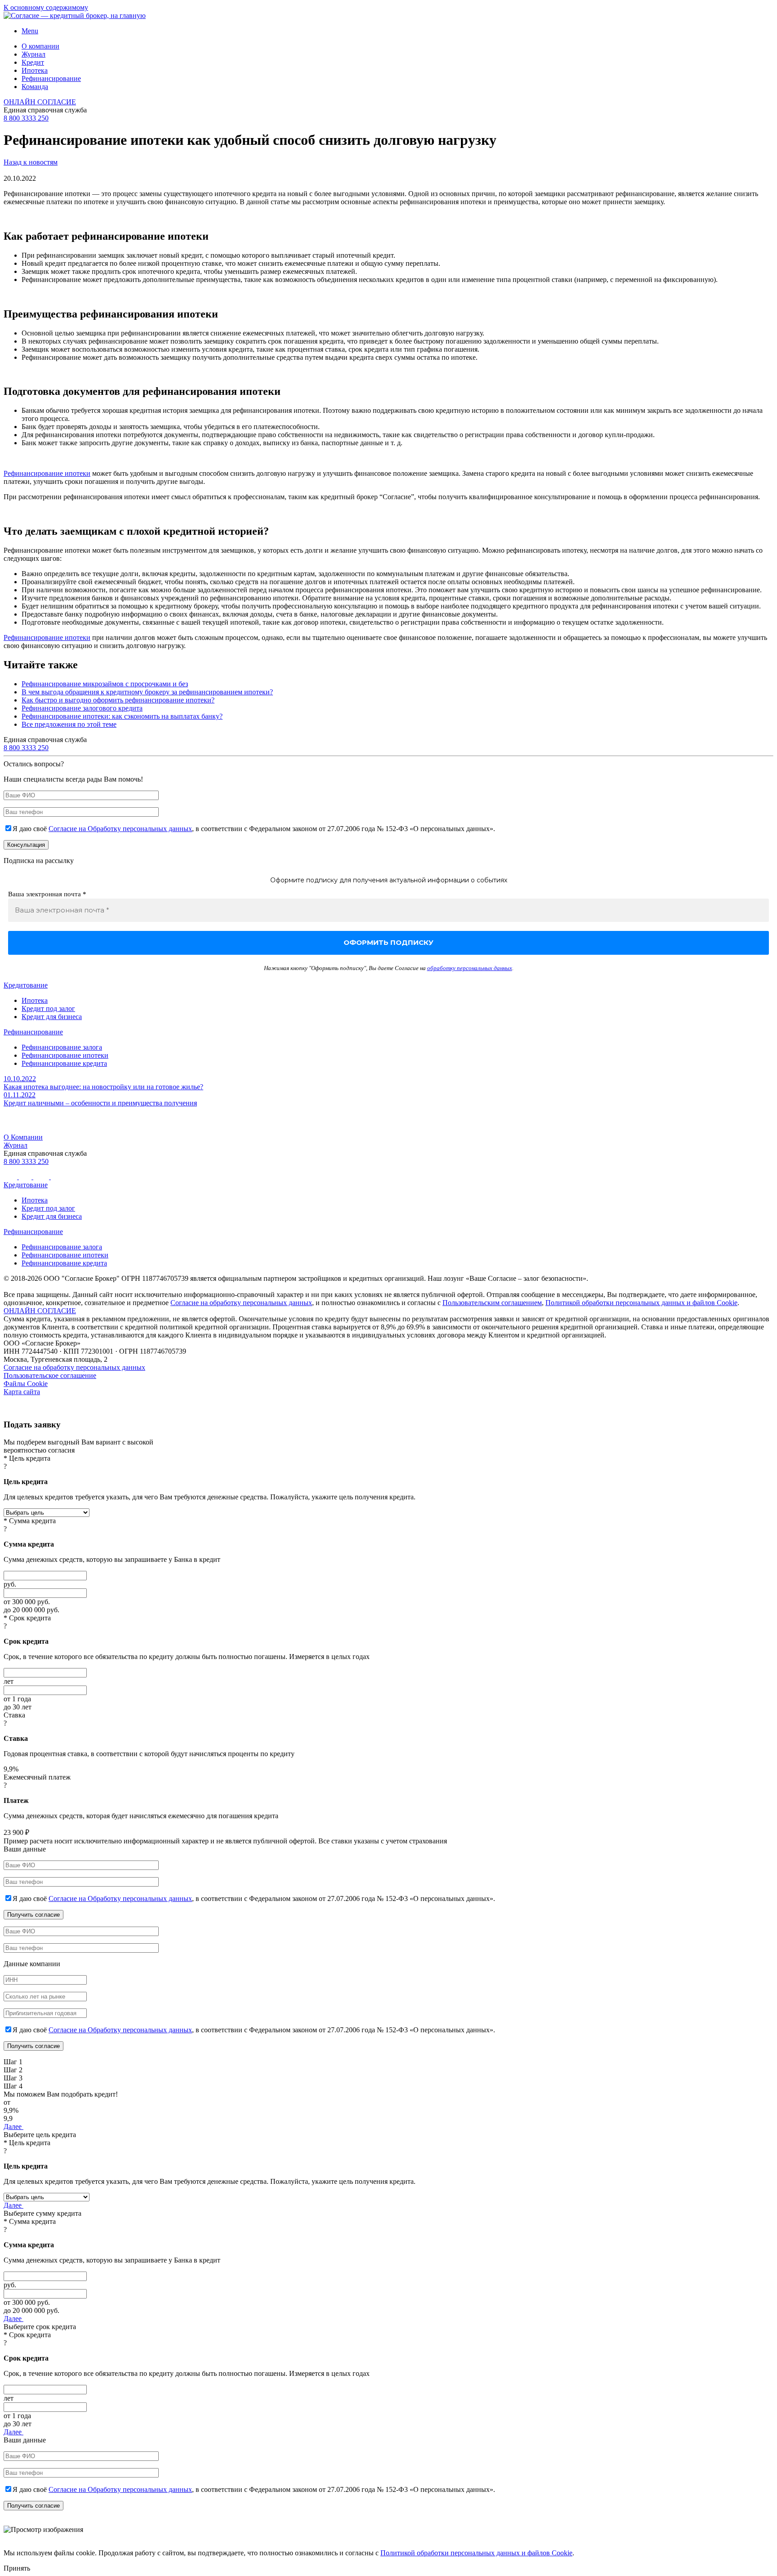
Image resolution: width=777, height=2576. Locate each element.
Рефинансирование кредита (64, 1063)
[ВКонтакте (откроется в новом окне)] (11, 1177)
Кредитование (26, 985)
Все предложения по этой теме (69, 724)
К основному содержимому (46, 7)
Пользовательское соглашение (50, 1375)
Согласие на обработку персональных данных (241, 1303)
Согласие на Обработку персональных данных (120, 829)
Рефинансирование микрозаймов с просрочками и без (105, 684)
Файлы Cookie (26, 1384)
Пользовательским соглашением (492, 1303)
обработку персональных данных (470, 968)
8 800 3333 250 (26, 118)
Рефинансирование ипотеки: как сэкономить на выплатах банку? (122, 716)
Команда (35, 87)
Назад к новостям (31, 162)
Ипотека (35, 70)
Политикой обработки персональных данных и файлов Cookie (641, 1303)
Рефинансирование (51, 78)
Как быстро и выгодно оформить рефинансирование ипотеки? (118, 700)
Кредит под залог (48, 1008)
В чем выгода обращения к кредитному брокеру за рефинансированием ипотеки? (147, 692)
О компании (40, 46)
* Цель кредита (27, 1458)
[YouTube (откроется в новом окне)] (42, 1177)
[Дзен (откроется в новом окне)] (57, 1177)
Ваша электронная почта (47, 894)
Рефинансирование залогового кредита (82, 708)
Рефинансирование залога (62, 1047)
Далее (13, 2127)
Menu (30, 31)
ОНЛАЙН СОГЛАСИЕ (40, 102)
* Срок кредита (27, 1618)
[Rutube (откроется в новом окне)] (26, 1177)
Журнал (33, 54)
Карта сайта (22, 1392)
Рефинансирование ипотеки (47, 473)
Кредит (33, 62)
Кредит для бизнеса (52, 1017)
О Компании (23, 1137)
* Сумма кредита (30, 1521)
